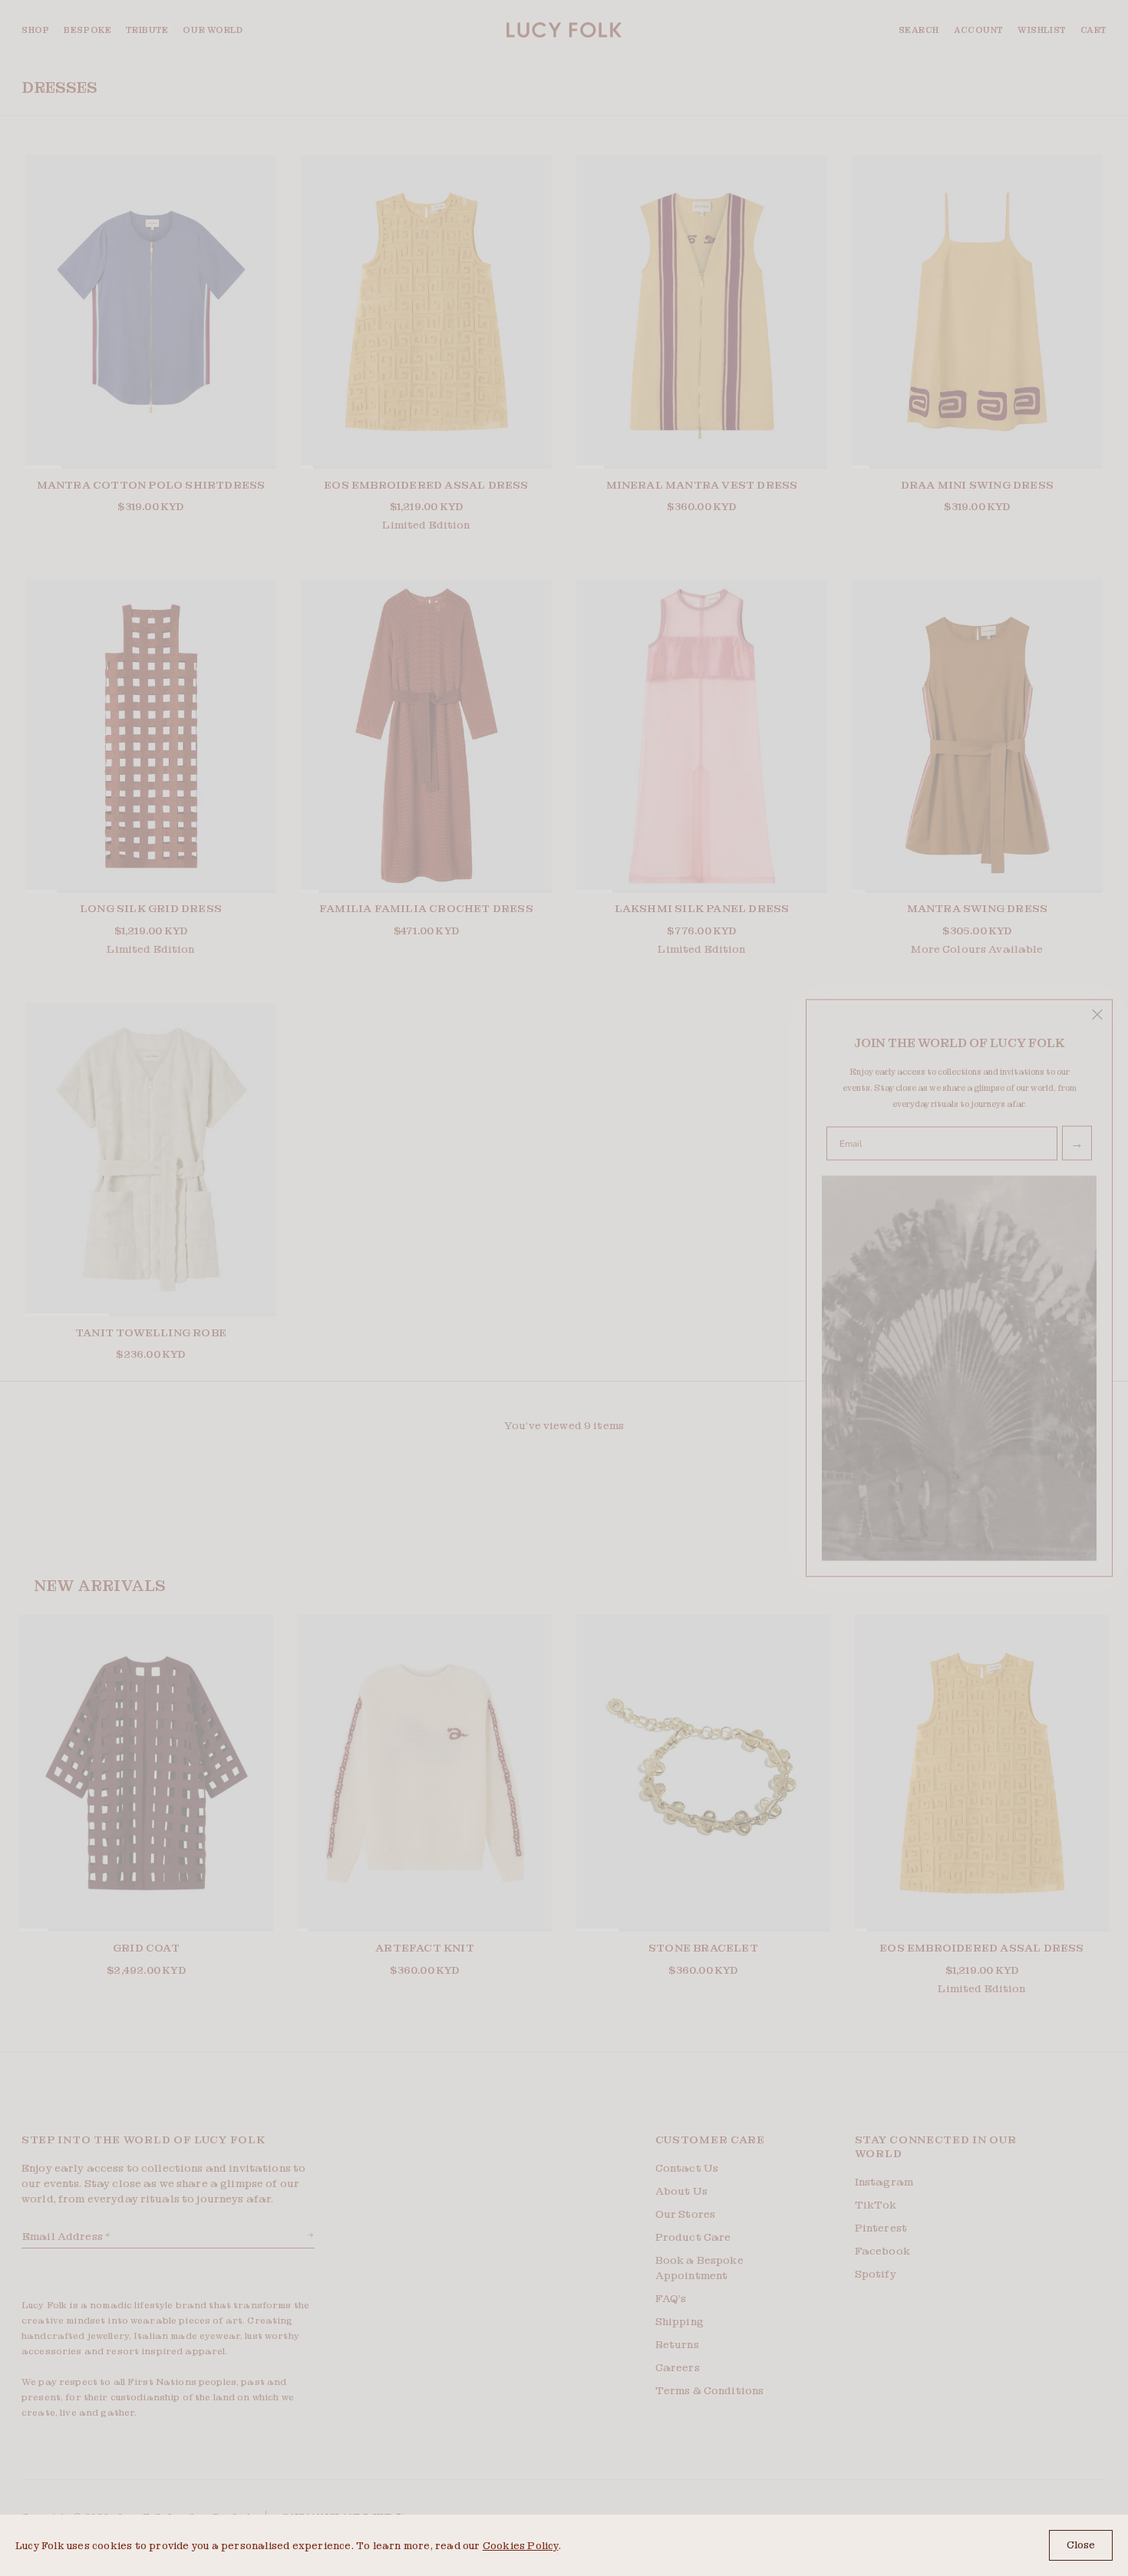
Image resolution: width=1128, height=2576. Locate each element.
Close (1081, 2545)
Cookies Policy (521, 2546)
